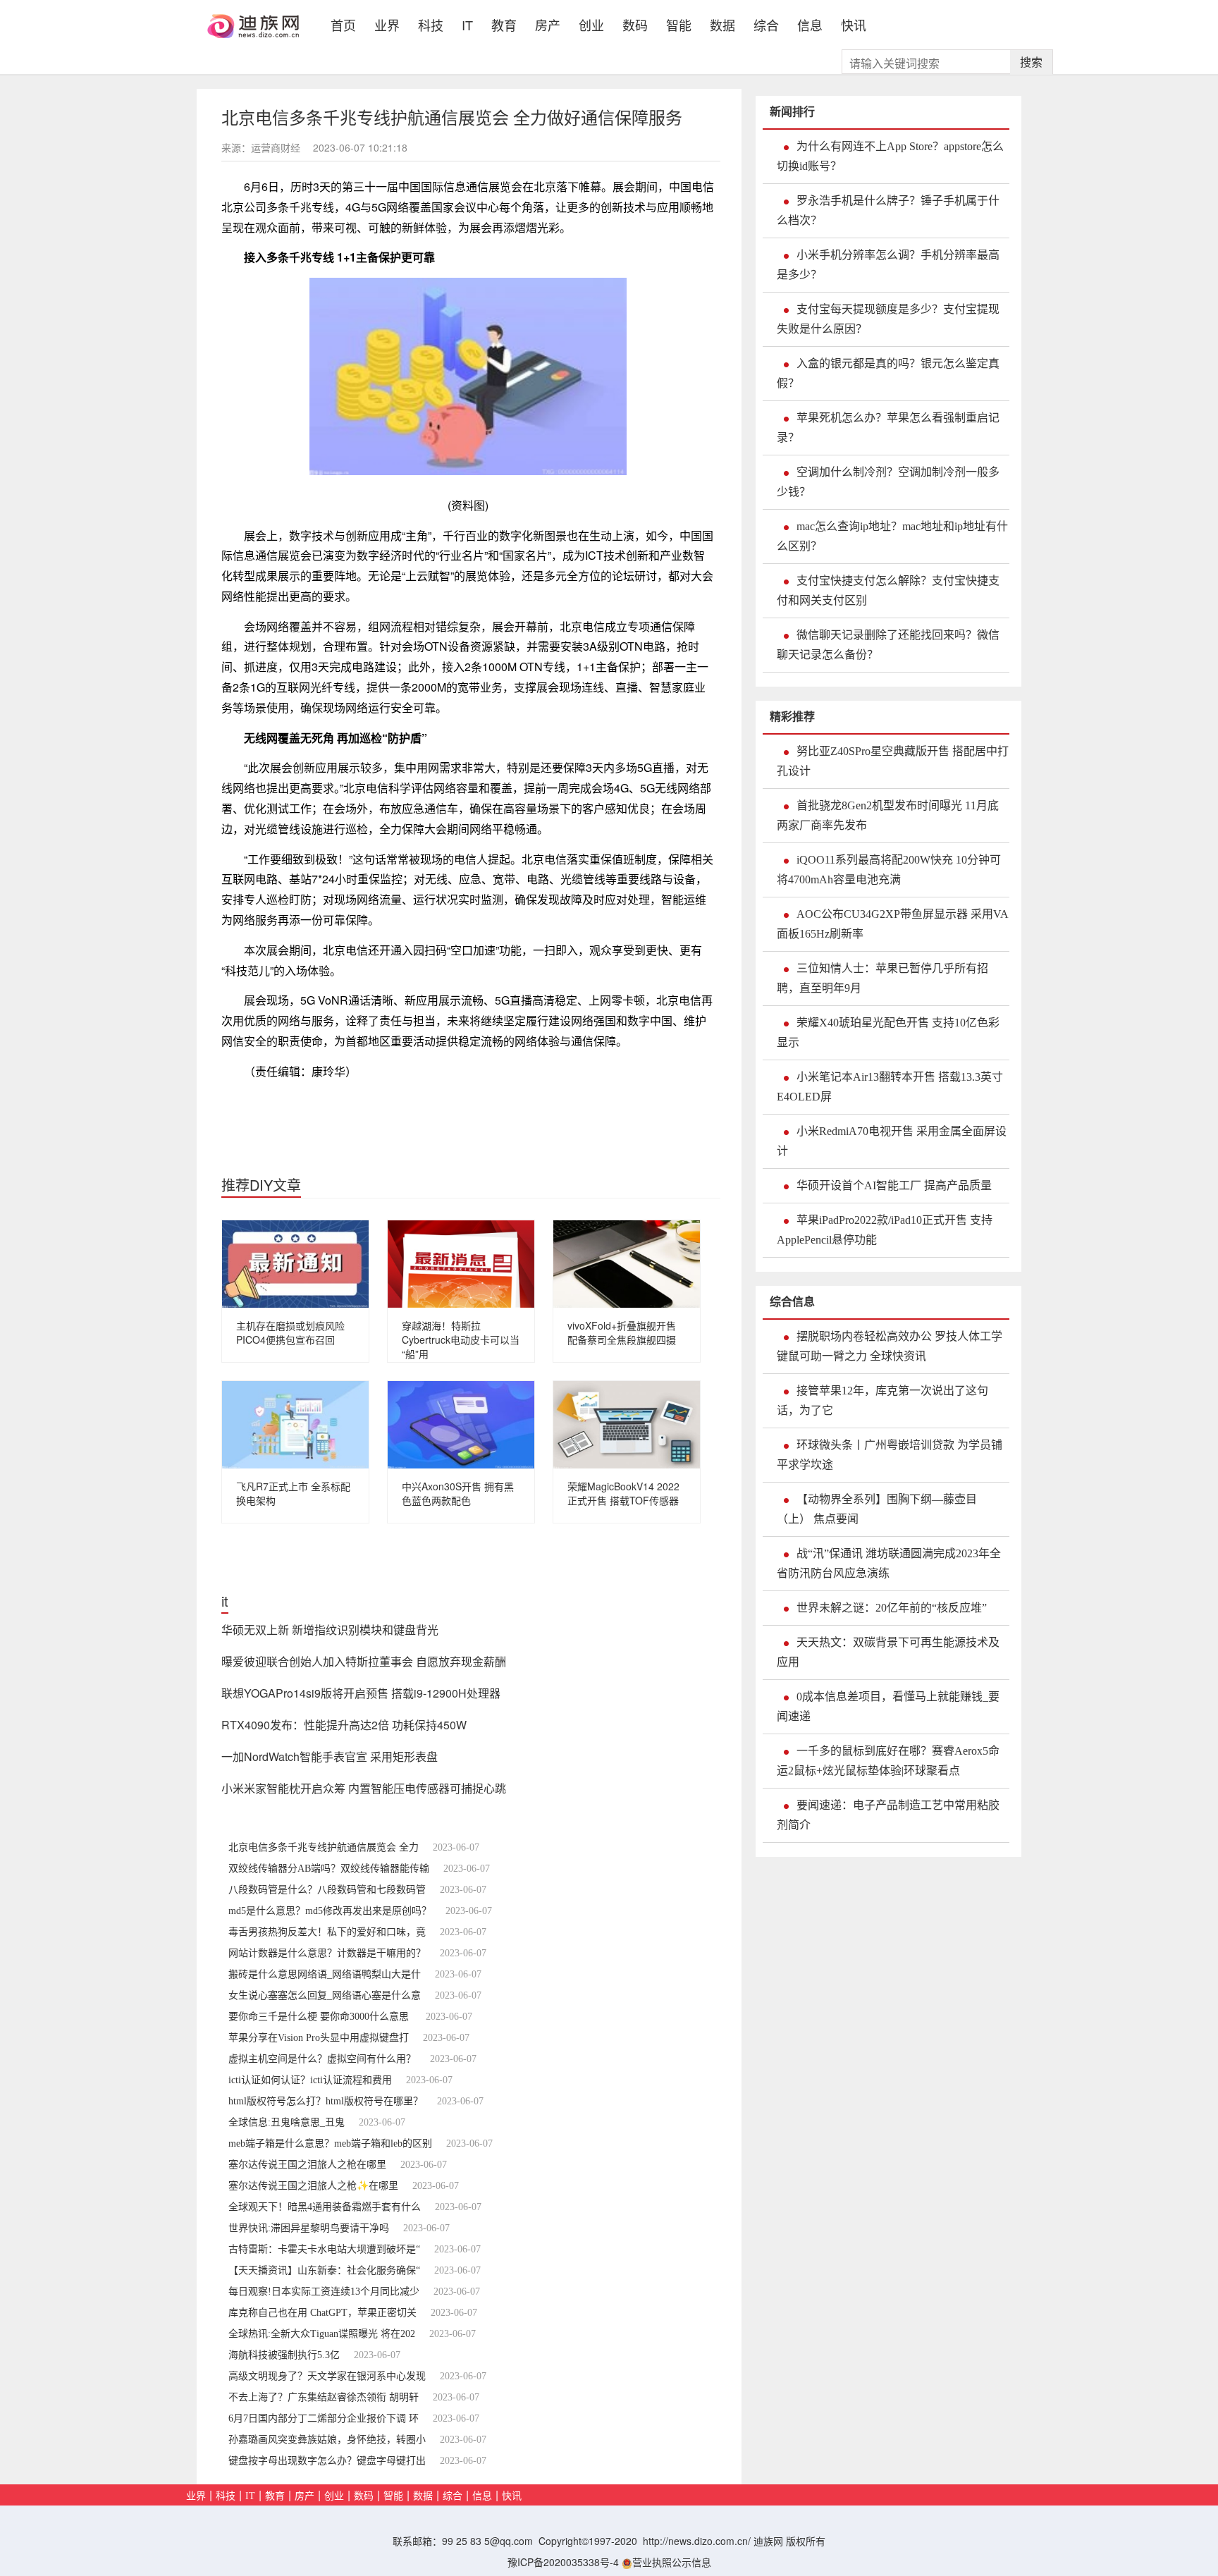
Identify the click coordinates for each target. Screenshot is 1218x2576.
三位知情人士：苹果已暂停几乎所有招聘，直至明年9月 (882, 978)
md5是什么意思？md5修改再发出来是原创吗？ (330, 1911)
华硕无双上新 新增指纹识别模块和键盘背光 (330, 1630)
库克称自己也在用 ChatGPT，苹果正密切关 (322, 2313)
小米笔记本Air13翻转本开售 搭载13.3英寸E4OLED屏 (890, 1087)
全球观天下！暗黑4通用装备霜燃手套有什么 (325, 2207)
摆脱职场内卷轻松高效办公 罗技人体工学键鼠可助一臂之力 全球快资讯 (890, 1346)
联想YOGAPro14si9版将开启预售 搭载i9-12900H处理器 (361, 1693)
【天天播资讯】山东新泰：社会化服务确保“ (324, 2270)
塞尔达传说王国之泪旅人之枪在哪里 (307, 2165)
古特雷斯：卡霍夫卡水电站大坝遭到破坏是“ (324, 2249)
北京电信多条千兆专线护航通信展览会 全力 (324, 1847)
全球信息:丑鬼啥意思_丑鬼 (287, 2122)
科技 (431, 24)
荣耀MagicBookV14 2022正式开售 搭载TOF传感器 (623, 1493)
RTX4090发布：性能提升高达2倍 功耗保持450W (344, 1725)
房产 (548, 24)
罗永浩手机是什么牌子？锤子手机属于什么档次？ (888, 210)
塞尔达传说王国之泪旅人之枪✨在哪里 (313, 2186)
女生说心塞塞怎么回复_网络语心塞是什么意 (325, 1995)
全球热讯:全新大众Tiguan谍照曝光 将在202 (322, 2334)
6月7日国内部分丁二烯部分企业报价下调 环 (324, 2418)
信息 (810, 24)
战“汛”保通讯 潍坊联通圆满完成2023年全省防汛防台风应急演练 (889, 1563)
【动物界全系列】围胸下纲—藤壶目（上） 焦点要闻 (877, 1509)
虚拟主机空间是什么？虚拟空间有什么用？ (322, 2059)
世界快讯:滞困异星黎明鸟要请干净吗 (309, 2228)
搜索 (1031, 62)
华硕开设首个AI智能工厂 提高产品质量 (894, 1185)
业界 (387, 24)
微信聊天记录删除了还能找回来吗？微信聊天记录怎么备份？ (888, 645)
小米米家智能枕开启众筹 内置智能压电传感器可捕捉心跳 (364, 1788)
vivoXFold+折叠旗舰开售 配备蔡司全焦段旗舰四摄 (622, 1332)
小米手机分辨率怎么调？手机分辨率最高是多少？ (888, 265)
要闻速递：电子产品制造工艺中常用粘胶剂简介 (888, 1815)
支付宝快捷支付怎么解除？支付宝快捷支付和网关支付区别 (888, 590)
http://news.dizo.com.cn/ (697, 2541)
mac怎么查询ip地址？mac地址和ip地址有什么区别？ (892, 536)
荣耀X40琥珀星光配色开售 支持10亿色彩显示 (888, 1032)
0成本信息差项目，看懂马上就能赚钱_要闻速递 (888, 1706)
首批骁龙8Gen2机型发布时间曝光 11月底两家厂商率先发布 (888, 815)
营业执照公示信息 (672, 2562)
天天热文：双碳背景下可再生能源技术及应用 (888, 1652)
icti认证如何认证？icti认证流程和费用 (310, 2080)
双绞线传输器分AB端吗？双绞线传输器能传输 (329, 1869)
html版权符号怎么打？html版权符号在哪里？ (326, 2101)
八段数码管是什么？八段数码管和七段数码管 (327, 1890)
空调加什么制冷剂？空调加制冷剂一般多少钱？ (888, 482)
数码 (635, 24)
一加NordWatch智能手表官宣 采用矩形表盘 (330, 1756)
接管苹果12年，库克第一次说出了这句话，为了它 (882, 1400)
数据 (722, 24)
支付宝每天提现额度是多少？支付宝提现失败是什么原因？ (888, 319)
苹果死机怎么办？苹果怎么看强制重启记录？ (888, 428)
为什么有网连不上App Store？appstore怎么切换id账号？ (890, 156)
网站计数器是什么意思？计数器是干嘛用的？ (327, 1953)
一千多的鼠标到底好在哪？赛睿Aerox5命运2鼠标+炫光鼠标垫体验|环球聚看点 (888, 1761)
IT (467, 24)
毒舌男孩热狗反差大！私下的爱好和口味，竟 (327, 1932)
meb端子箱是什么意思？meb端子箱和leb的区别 (330, 2143)
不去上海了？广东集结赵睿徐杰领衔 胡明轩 (324, 2397)
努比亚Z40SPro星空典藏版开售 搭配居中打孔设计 (893, 761)
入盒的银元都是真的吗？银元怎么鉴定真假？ (888, 373)
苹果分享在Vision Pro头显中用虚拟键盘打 (319, 2038)
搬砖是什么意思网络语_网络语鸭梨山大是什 (325, 1974)
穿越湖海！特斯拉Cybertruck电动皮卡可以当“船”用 (461, 1339)
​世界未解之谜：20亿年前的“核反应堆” (892, 1608)
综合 (766, 24)
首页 (348, 23)
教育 (504, 24)
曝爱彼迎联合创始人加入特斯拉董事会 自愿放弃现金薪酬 (364, 1661)
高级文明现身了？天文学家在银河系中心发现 (327, 2376)
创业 (591, 24)
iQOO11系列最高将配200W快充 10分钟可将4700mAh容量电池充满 (889, 870)
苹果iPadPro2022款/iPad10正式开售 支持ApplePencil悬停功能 (885, 1230)
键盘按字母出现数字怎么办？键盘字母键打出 (327, 2461)
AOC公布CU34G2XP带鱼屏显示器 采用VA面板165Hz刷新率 (893, 924)
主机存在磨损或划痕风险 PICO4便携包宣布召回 (290, 1332)
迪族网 (768, 2541)
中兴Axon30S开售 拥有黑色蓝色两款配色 (458, 1493)
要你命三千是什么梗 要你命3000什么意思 (320, 2017)
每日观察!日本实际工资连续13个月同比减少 (324, 2292)
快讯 (854, 24)
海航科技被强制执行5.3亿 (284, 2355)
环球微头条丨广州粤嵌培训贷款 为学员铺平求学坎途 (890, 1455)
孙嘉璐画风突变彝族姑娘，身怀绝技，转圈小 (327, 2440)
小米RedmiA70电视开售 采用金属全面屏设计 (892, 1141)
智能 (679, 24)
